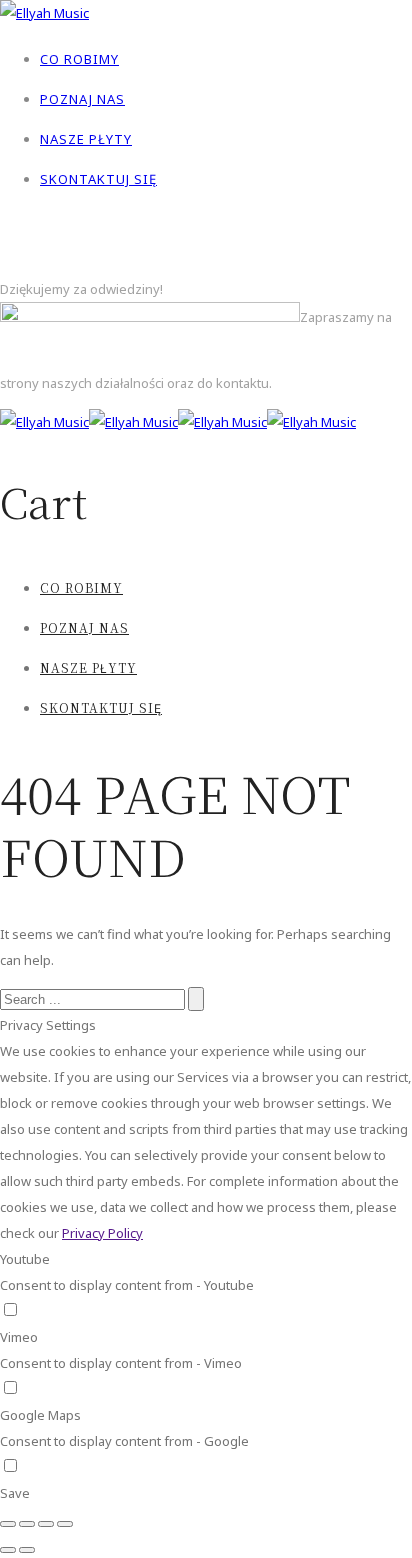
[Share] (27, 1524)
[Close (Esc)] (8, 1524)
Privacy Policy (102, 1233)
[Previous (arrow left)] (8, 1550)
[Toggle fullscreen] (46, 1524)
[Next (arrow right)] (27, 1550)
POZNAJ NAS (82, 99)
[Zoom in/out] (65, 1524)
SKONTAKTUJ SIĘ (98, 179)
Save (15, 1493)
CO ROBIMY (79, 59)
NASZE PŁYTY (86, 139)
